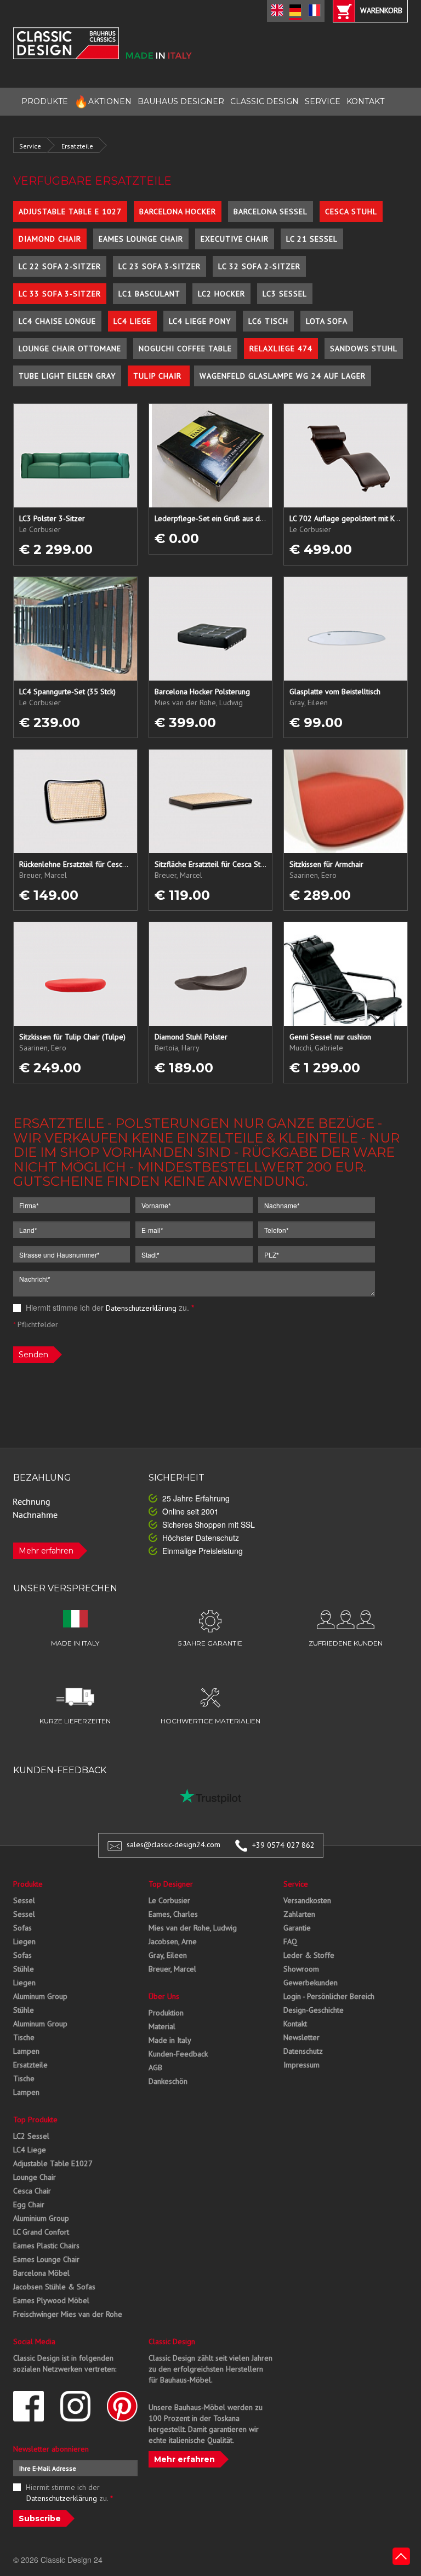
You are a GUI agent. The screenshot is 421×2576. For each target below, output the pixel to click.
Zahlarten (299, 1914)
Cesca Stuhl (351, 212)
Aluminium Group (41, 2218)
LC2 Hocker (221, 294)
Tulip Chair (159, 376)
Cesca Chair (32, 2191)
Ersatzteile (77, 146)
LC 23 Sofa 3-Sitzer (160, 266)
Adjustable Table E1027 (53, 2163)
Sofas (22, 1928)
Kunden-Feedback (178, 2054)
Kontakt (295, 2024)
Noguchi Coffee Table (185, 349)
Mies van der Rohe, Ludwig (193, 1928)
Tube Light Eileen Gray (67, 376)
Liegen (24, 1941)
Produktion (166, 2013)
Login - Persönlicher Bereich (329, 1996)
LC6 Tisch (268, 321)
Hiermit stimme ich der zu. (109, 1307)
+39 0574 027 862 (283, 1845)
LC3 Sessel (285, 294)
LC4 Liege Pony (200, 321)
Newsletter (301, 2037)
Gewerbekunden (311, 1983)
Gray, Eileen (168, 1955)
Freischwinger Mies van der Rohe (68, 2314)
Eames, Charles (173, 1914)
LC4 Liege (132, 321)
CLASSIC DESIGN (264, 101)
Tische (24, 2037)
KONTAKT (365, 101)
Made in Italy (170, 2040)
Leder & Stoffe (309, 1955)
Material (162, 2026)
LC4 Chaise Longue (57, 321)
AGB (155, 2067)
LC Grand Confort (41, 2232)
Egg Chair (29, 2204)
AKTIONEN (103, 102)
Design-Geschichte (314, 2010)
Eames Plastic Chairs (46, 2246)
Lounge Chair (35, 2177)
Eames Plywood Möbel (51, 2300)
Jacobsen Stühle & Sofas (54, 2287)
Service (30, 146)
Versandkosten (307, 1900)
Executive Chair (235, 239)
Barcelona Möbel (41, 2273)
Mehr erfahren (46, 1551)
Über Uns (164, 1996)
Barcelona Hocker (178, 212)
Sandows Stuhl (364, 349)
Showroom (301, 1969)
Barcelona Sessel (271, 212)
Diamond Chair (50, 239)
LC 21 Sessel (312, 239)
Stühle (24, 1969)
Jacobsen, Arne (173, 1941)
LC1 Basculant (149, 294)
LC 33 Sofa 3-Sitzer (60, 294)
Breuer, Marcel (172, 1969)
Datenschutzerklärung (141, 1308)
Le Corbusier (169, 1900)
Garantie (297, 1928)
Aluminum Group (40, 1996)
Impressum (301, 2065)
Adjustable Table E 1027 (70, 212)
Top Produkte (35, 2120)
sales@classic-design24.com (173, 1845)
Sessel (24, 1900)
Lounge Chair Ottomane (70, 349)
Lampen (26, 2051)
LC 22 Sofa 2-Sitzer (60, 266)
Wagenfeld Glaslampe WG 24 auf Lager (283, 376)
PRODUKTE (45, 101)
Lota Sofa (327, 321)
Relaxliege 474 (281, 349)
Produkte (28, 1884)
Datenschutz (303, 2051)
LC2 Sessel (31, 2136)
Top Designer (171, 1884)
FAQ (290, 1941)
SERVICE (323, 101)
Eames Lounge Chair (141, 239)
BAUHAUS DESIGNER (181, 101)
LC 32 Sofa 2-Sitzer (259, 266)
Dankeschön (168, 2081)
